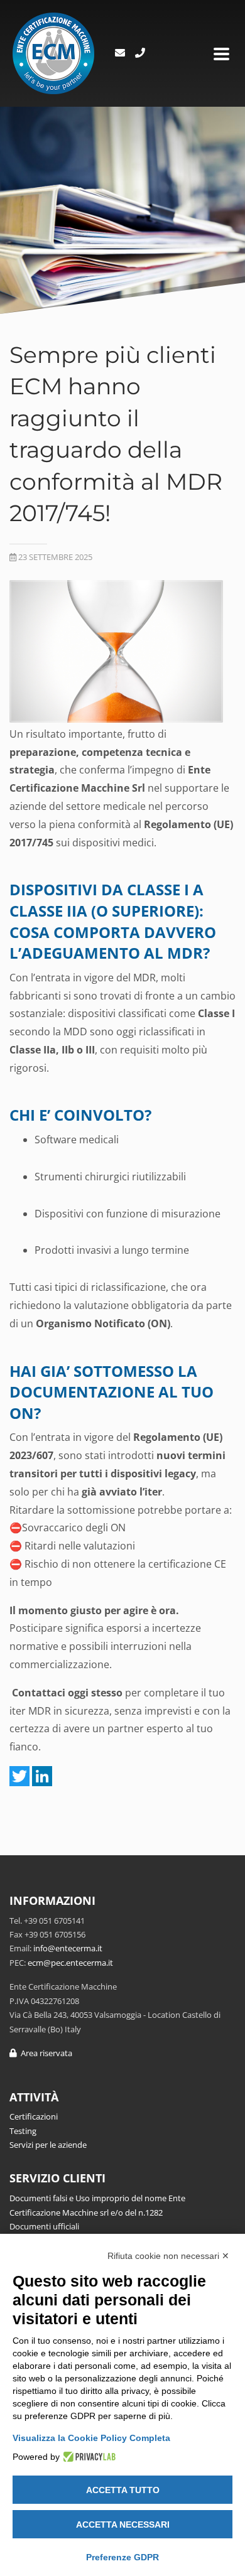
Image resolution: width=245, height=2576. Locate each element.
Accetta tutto (123, 2490)
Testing (23, 2131)
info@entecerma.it (68, 1948)
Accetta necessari (123, 2525)
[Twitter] (19, 1776)
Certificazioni (34, 2116)
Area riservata (45, 2053)
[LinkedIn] (42, 1776)
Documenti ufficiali (44, 2226)
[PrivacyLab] (88, 2457)
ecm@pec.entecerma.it (70, 1963)
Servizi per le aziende (48, 2145)
